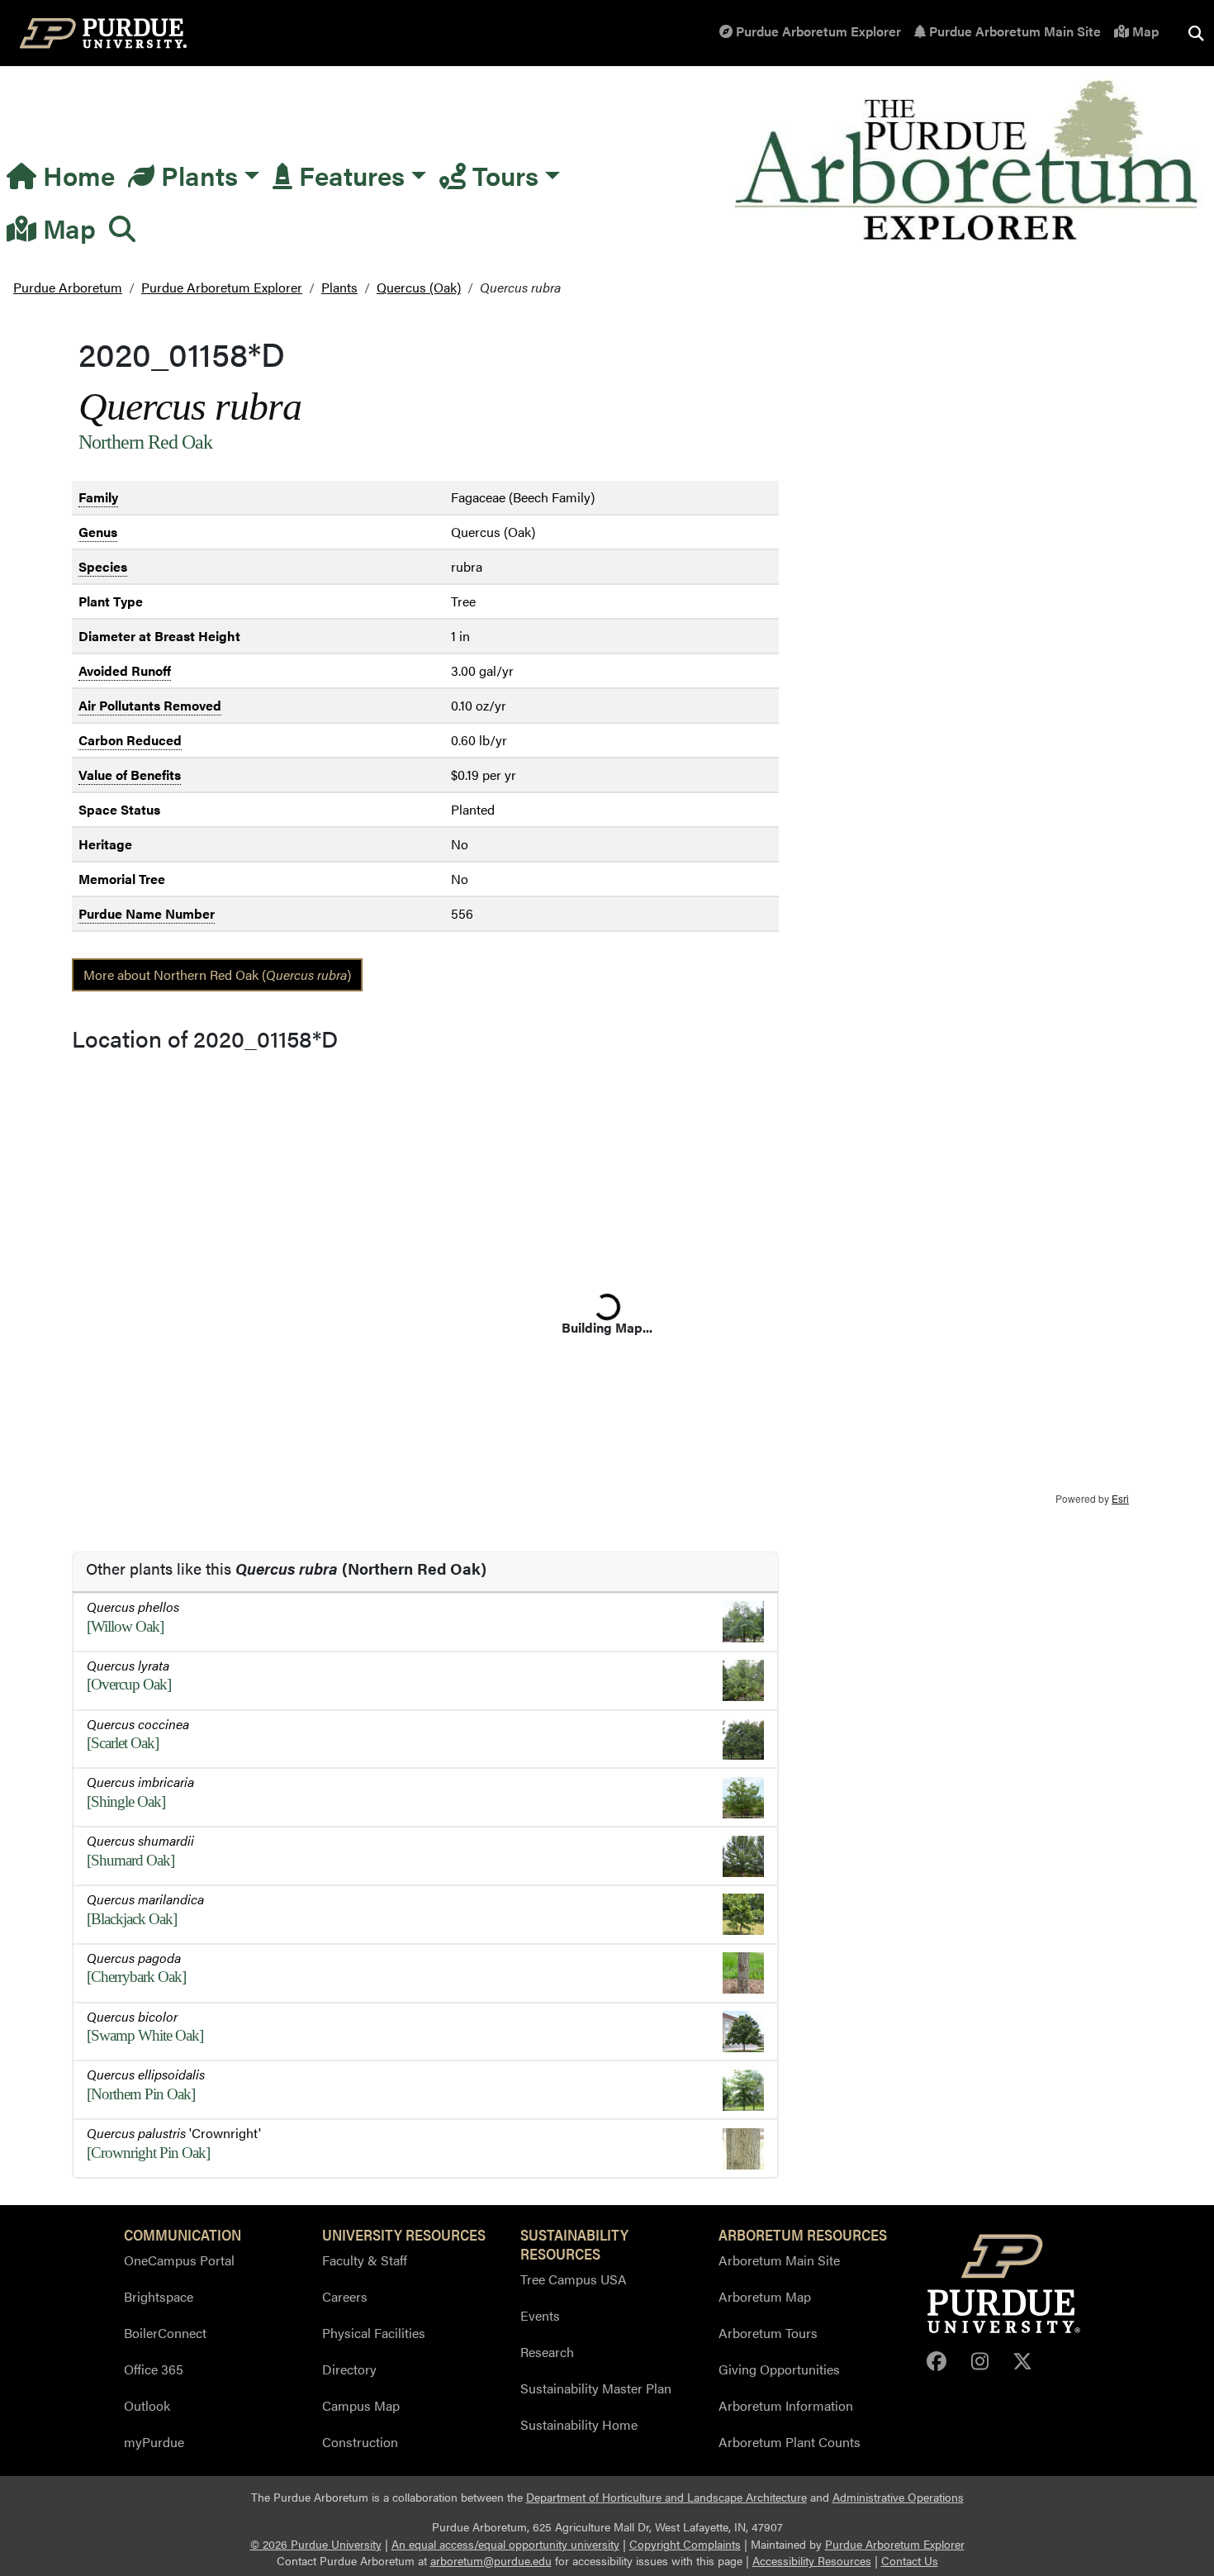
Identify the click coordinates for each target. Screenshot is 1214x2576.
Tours (502, 175)
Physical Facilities (374, 2333)
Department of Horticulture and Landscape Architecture (666, 2497)
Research (547, 2352)
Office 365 (154, 2369)
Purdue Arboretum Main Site (1013, 31)
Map (1144, 31)
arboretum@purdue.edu (491, 2561)
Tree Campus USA (574, 2279)
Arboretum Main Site (779, 2260)
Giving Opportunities (779, 2369)
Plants (196, 175)
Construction (360, 2442)
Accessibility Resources (812, 2561)
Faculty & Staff (365, 2260)
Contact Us (910, 2561)
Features (349, 175)
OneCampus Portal (179, 2260)
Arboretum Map (765, 2296)
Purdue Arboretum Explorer (817, 31)
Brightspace (159, 2296)
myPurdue (154, 2442)
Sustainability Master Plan (596, 2388)
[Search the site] (1196, 33)
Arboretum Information (786, 2405)
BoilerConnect (165, 2333)
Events (540, 2315)
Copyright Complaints (685, 2544)
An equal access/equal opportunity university (505, 2544)
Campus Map (361, 2405)
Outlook (147, 2405)
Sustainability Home (579, 2424)
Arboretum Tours (768, 2333)
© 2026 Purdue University (316, 2544)
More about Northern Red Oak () (217, 974)
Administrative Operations (898, 2497)
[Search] (122, 228)
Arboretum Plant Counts (790, 2442)
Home (76, 175)
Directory (349, 2369)
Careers (345, 2296)
